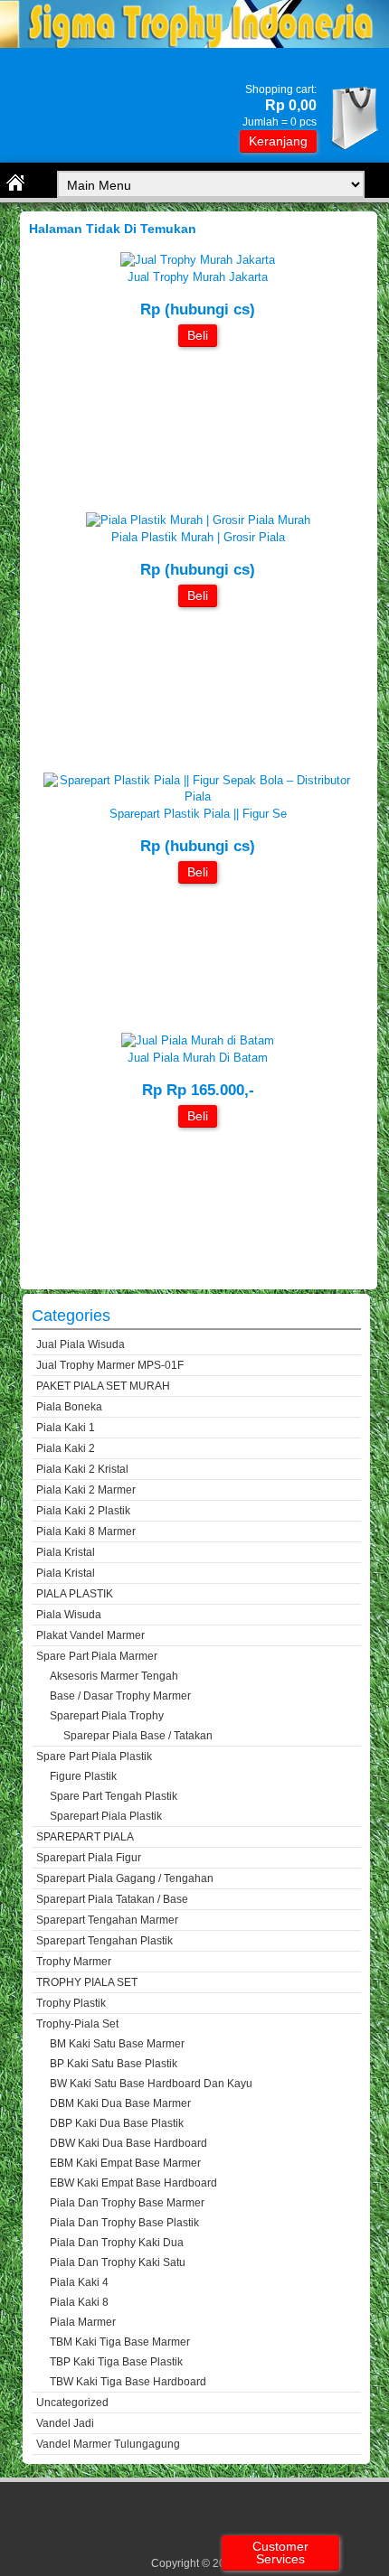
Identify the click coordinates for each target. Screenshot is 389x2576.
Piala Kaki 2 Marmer (86, 1490)
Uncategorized (72, 2403)
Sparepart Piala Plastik (106, 1816)
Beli (198, 335)
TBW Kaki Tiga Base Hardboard (128, 2382)
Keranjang (278, 141)
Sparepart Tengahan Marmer (107, 1920)
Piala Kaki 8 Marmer (86, 1532)
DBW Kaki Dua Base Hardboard (128, 2143)
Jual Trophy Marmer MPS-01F (110, 1365)
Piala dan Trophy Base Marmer (127, 2203)
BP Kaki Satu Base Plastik (114, 2064)
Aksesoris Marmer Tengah (114, 1676)
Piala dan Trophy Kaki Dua (117, 2243)
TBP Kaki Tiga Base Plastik (116, 2362)
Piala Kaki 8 (79, 2302)
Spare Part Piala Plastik (94, 1756)
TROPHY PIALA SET (87, 1982)
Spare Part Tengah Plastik (114, 1796)
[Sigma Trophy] (194, 44)
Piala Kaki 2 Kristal (82, 1469)
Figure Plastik (83, 1776)
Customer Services (280, 2553)
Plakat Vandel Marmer (90, 1635)
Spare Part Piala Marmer (97, 1656)
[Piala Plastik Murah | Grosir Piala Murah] (198, 520)
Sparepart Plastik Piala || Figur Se (198, 814)
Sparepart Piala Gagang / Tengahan (125, 1878)
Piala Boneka (69, 1407)
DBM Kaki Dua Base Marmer (120, 2103)
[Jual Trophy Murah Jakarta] (198, 260)
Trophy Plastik (71, 2003)
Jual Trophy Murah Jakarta (198, 277)
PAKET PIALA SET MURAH (103, 1386)
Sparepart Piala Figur (89, 1858)
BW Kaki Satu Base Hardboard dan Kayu (151, 2084)
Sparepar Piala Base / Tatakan (138, 1736)
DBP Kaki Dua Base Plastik (117, 2123)
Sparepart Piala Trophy (107, 1716)
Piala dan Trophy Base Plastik (124, 2223)
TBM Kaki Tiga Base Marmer (120, 2342)
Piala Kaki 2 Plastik (83, 1511)
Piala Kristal (66, 1552)
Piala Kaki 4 (79, 2282)
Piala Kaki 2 (66, 1448)
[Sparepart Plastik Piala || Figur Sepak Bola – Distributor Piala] (198, 796)
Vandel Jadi (65, 2423)
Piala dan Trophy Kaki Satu (118, 2262)
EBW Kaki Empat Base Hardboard (133, 2183)
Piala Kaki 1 (66, 1428)
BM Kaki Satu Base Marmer (117, 2044)
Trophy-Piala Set (77, 2024)
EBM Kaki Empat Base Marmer (125, 2163)
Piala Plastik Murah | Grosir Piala (198, 537)
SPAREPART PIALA (85, 1837)
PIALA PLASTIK (75, 1594)
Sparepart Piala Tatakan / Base (112, 1899)
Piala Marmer (83, 2322)
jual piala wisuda (81, 1344)
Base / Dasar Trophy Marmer (120, 1696)
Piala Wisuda (69, 1615)
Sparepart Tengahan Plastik (104, 1941)
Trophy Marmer (74, 1962)
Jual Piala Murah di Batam (198, 1058)
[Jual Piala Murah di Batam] (198, 1040)
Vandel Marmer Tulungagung (108, 2444)
